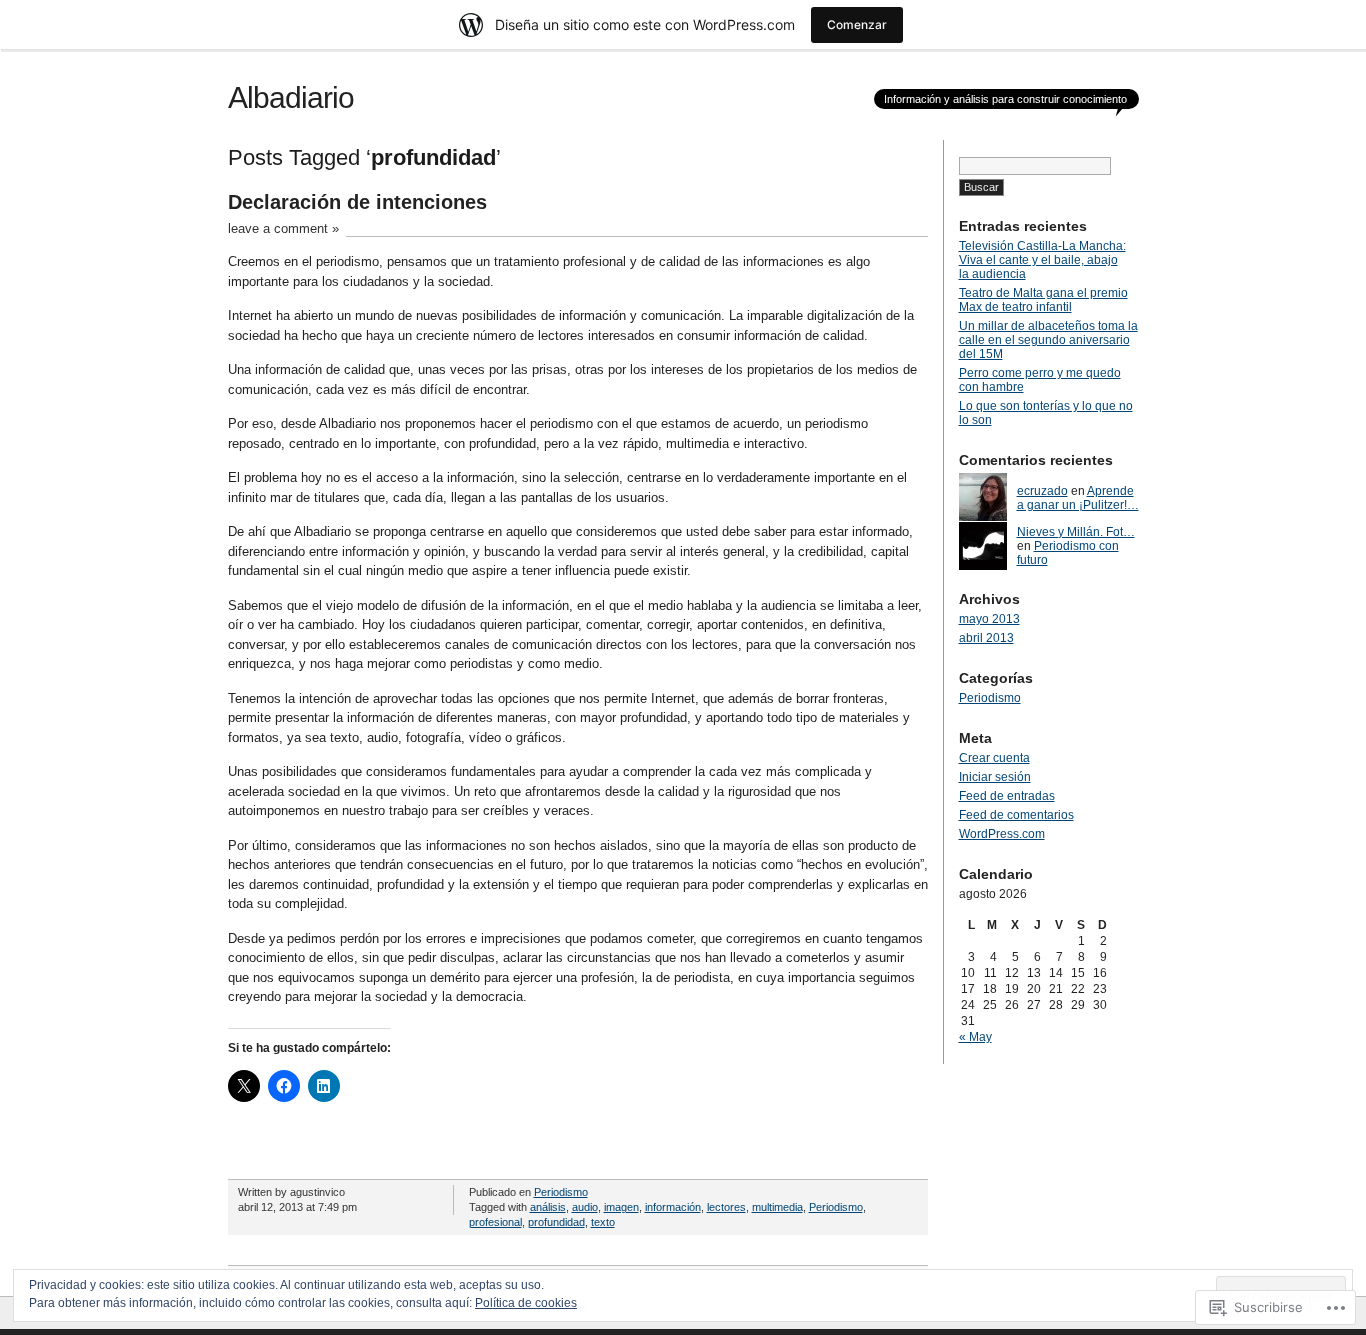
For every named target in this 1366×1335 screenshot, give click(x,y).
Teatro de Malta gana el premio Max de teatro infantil (1043, 300)
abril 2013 (986, 638)
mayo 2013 (989, 619)
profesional (495, 1222)
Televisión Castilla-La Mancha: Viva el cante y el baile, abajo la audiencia (1042, 260)
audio (585, 1207)
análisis (548, 1207)
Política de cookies (526, 1303)
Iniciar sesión (995, 777)
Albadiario (291, 97)
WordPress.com (1002, 834)
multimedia (777, 1207)
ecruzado (1042, 491)
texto (603, 1222)
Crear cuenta (994, 758)
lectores (726, 1207)
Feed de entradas (1007, 796)
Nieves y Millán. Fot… (1076, 532)
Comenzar (857, 24)
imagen (621, 1207)
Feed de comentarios (1016, 815)
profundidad (556, 1222)
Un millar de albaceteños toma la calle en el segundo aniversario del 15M (1048, 340)
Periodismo (561, 1192)
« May (975, 1037)
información (673, 1207)
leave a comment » (283, 228)
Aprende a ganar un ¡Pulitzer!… (1078, 498)
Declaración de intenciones (357, 202)
